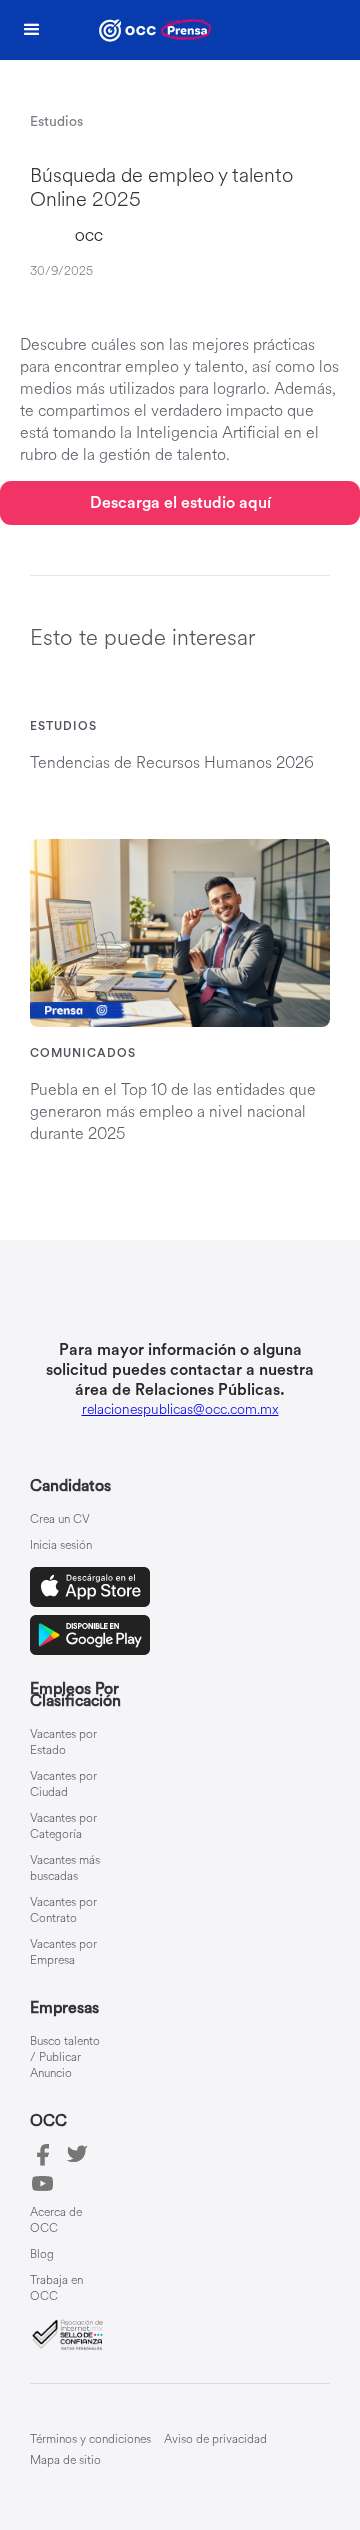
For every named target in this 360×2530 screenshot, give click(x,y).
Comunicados (83, 1053)
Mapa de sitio (65, 2460)
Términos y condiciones (90, 2439)
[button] (32, 30)
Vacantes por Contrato (63, 1911)
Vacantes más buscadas (65, 1869)
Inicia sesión (61, 1546)
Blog (42, 2255)
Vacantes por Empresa (63, 1953)
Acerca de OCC (56, 2221)
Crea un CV (60, 1520)
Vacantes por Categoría (63, 1827)
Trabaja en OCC (56, 2289)
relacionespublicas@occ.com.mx (180, 1409)
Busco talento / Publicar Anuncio (65, 2058)
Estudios (63, 726)
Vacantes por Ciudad (63, 1785)
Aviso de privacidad (215, 2439)
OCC (89, 237)
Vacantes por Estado (63, 1743)
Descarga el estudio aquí (180, 503)
